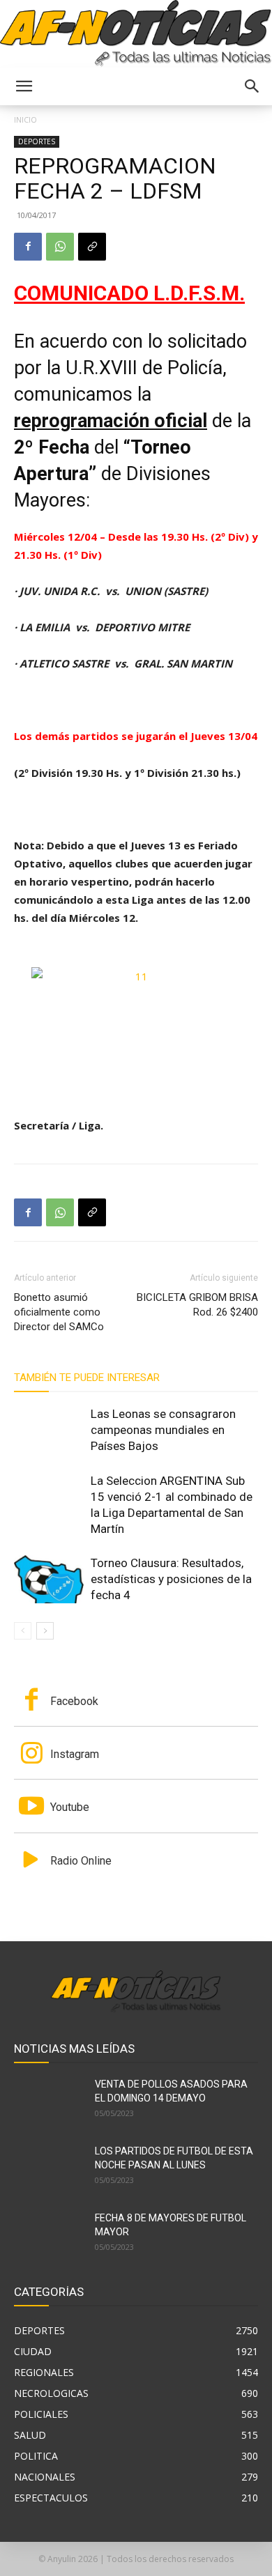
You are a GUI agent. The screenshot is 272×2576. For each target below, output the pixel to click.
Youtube (70, 1807)
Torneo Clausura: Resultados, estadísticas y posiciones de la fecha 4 (171, 1579)
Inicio (25, 119)
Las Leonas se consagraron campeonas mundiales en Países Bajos (163, 1430)
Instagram (75, 1754)
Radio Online (81, 1861)
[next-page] (45, 1631)
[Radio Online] (31, 1861)
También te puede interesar (87, 1378)
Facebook (74, 1701)
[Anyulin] (136, 34)
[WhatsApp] (60, 247)
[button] (24, 86)
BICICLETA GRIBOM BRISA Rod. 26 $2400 (197, 1305)
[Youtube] (31, 1807)
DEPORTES (37, 141)
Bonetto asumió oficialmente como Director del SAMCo (59, 1312)
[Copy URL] (92, 247)
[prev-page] (23, 1631)
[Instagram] (31, 1754)
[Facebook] (28, 247)
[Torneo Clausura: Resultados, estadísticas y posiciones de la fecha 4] (49, 1579)
